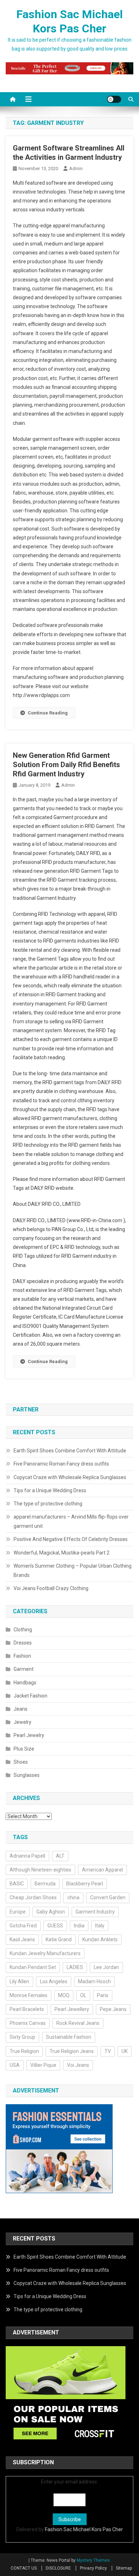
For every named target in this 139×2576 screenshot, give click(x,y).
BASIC (17, 1884)
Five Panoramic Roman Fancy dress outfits (61, 1464)
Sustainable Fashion (69, 2037)
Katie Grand (59, 1939)
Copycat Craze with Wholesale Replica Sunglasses (70, 1477)
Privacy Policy (93, 2568)
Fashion (22, 1656)
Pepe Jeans (113, 2009)
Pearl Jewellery (72, 2009)
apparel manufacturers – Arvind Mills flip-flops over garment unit (71, 1521)
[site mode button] (114, 99)
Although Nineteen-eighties (40, 1870)
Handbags (25, 1683)
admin (76, 168)
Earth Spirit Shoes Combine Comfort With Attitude (70, 1451)
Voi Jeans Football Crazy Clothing (51, 1588)
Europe (18, 1912)
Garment (24, 1669)
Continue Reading (48, 713)
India (79, 1926)
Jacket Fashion (30, 1696)
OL (83, 1995)
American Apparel (102, 1870)
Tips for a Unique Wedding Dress (50, 1490)
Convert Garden (108, 1897)
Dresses (23, 1643)
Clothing (23, 1630)
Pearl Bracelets (27, 2009)
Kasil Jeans (22, 1939)
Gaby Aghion (51, 1912)
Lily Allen (19, 1981)
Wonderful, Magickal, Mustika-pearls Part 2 (61, 1553)
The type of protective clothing (48, 1504)
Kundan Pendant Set (33, 1967)
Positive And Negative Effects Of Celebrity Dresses (71, 1539)
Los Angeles (54, 1981)
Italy (100, 1926)
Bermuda (45, 1884)
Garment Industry (95, 1912)
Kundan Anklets (100, 1939)
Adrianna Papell (27, 1856)
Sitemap (124, 2568)
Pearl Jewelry (29, 1735)
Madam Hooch (94, 1981)
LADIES (75, 1967)
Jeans (20, 1709)
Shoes (21, 1762)
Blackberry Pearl (85, 1884)
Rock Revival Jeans (78, 2023)
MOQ (64, 1995)
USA (15, 2065)
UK (125, 2051)
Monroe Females (29, 1995)
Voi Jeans (78, 2065)
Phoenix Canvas (28, 2023)
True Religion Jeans (72, 2051)
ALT (60, 1856)
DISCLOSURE (58, 2568)
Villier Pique (43, 2065)
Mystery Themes (93, 2560)
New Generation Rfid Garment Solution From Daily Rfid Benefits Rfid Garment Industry (66, 765)
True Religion (24, 2051)
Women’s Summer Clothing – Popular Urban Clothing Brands (73, 1571)
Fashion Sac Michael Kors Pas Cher (84, 2529)
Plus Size (24, 1749)
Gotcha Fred (23, 1926)
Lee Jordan (106, 1967)
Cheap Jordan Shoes (33, 1897)
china (73, 1897)
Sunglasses (27, 1775)
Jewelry (22, 1722)
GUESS (55, 1926)
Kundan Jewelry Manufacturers (45, 1953)
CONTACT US (24, 2568)
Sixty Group (22, 2037)
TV (108, 2051)
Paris (103, 1995)
